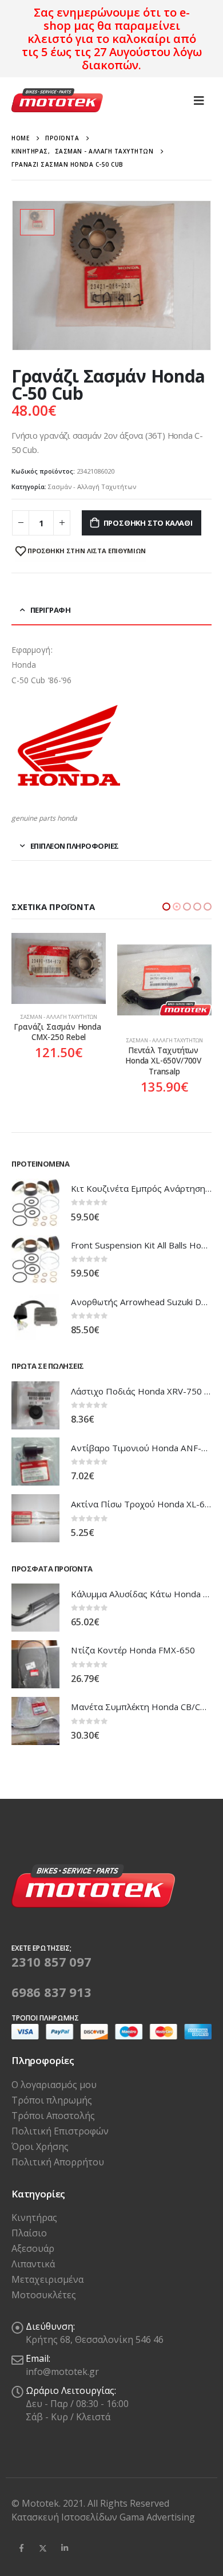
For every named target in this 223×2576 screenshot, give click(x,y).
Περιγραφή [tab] (51, 610)
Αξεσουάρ (33, 2248)
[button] (166, 907)
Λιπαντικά (33, 2264)
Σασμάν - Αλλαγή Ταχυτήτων (92, 487)
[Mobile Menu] (199, 100)
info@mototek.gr (62, 2372)
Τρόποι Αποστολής (53, 2116)
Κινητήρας (34, 2217)
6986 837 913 (51, 1992)
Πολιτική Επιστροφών (60, 2131)
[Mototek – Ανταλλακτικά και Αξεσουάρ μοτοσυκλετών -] (57, 101)
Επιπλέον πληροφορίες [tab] (75, 846)
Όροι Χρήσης (40, 2146)
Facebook (21, 2548)
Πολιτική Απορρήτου (58, 2162)
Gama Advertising (157, 2517)
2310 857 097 (51, 1961)
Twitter (43, 2548)
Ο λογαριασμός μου (54, 2085)
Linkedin (65, 2548)
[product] (59, 980)
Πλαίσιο (29, 2233)
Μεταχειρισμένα (47, 2279)
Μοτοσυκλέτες (44, 2295)
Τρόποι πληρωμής (52, 2100)
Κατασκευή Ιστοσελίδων (65, 2517)
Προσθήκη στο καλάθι (148, 523)
